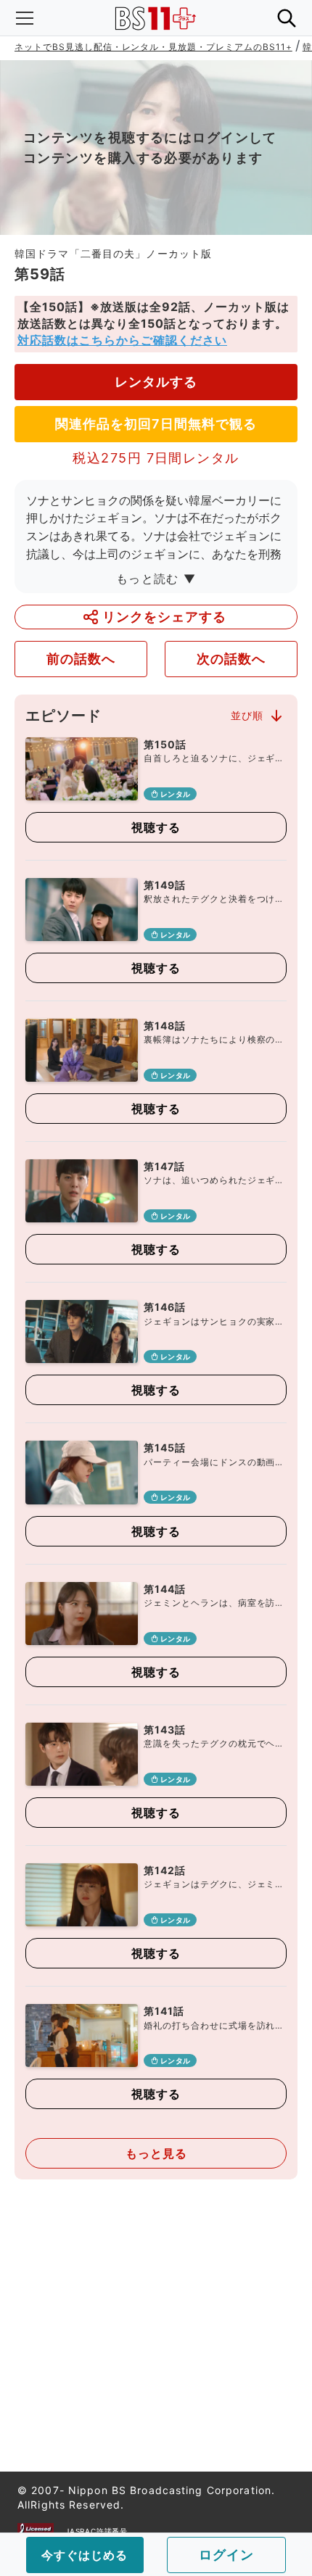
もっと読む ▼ (156, 579)
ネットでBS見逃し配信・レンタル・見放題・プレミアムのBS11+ (153, 47)
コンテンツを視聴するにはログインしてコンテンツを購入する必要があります (150, 148)
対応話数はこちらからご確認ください (122, 340)
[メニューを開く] (25, 18)
